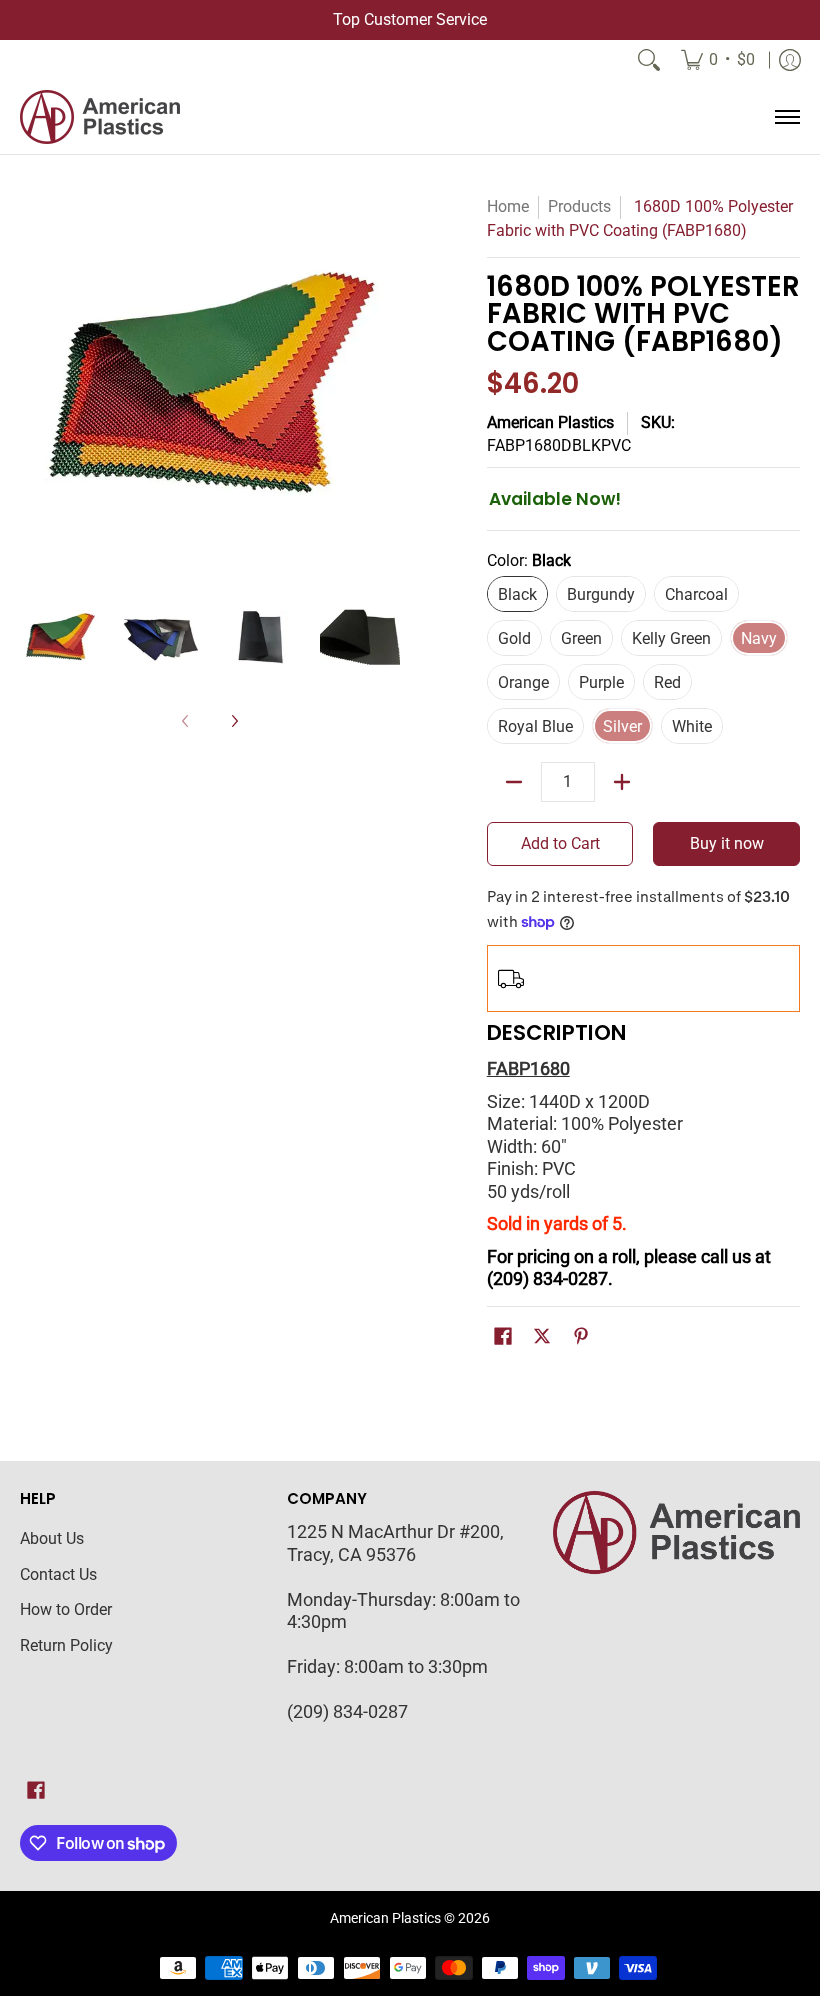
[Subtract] (514, 782)
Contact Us (58, 1574)
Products (579, 206)
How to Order (66, 1609)
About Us (52, 1538)
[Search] (649, 60)
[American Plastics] (100, 117)
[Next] (386, 385)
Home (508, 206)
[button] (503, 1338)
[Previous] (34, 385)
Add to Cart (560, 843)
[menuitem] (718, 60)
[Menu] (786, 117)
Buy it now (727, 843)
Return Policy (66, 1645)
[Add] (622, 782)
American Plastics (550, 422)
